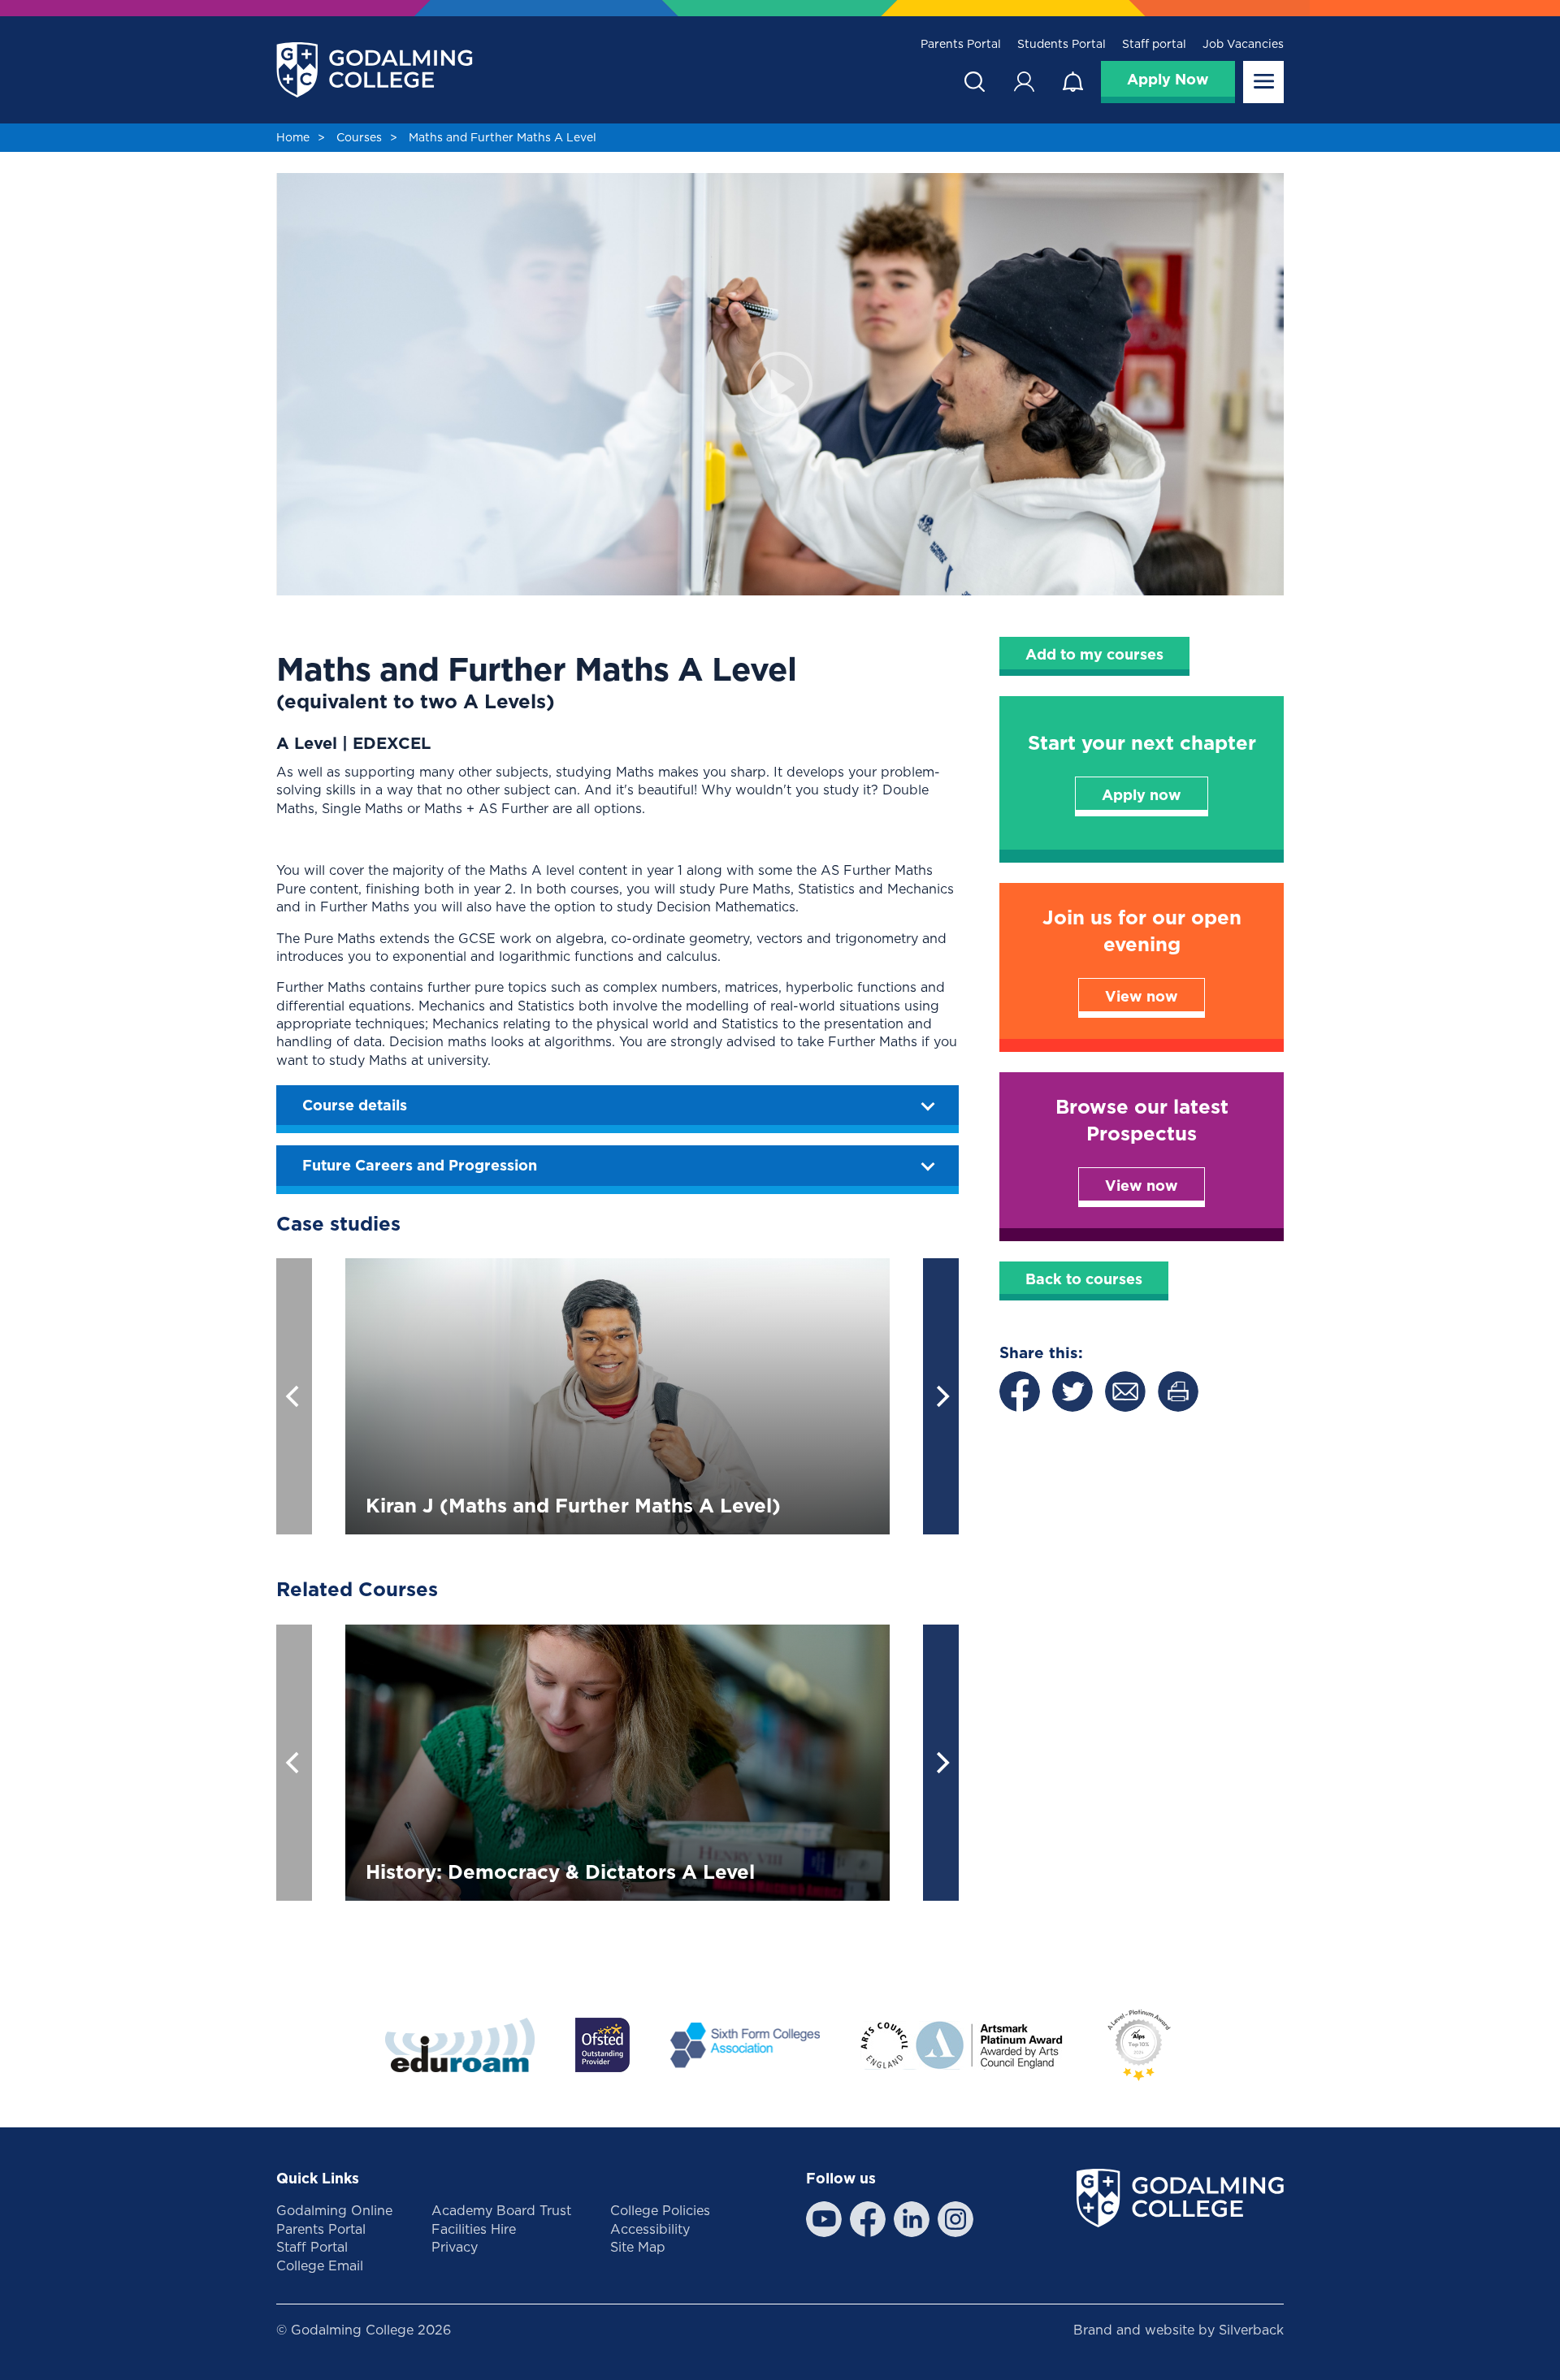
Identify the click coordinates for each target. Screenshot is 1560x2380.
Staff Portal (312, 2247)
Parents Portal (961, 44)
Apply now (1142, 795)
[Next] (941, 1396)
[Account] (1024, 82)
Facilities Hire (474, 2229)
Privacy (455, 2247)
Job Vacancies (1243, 44)
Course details (355, 1105)
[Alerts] (1072, 82)
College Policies (660, 2210)
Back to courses (1084, 1279)
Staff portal (1154, 44)
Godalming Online (334, 2210)
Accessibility (650, 2229)
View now (1142, 996)
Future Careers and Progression (420, 1165)
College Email (320, 2265)
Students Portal (1062, 44)
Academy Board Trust (501, 2210)
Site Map (638, 2247)
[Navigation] (1263, 82)
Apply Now (1168, 79)
